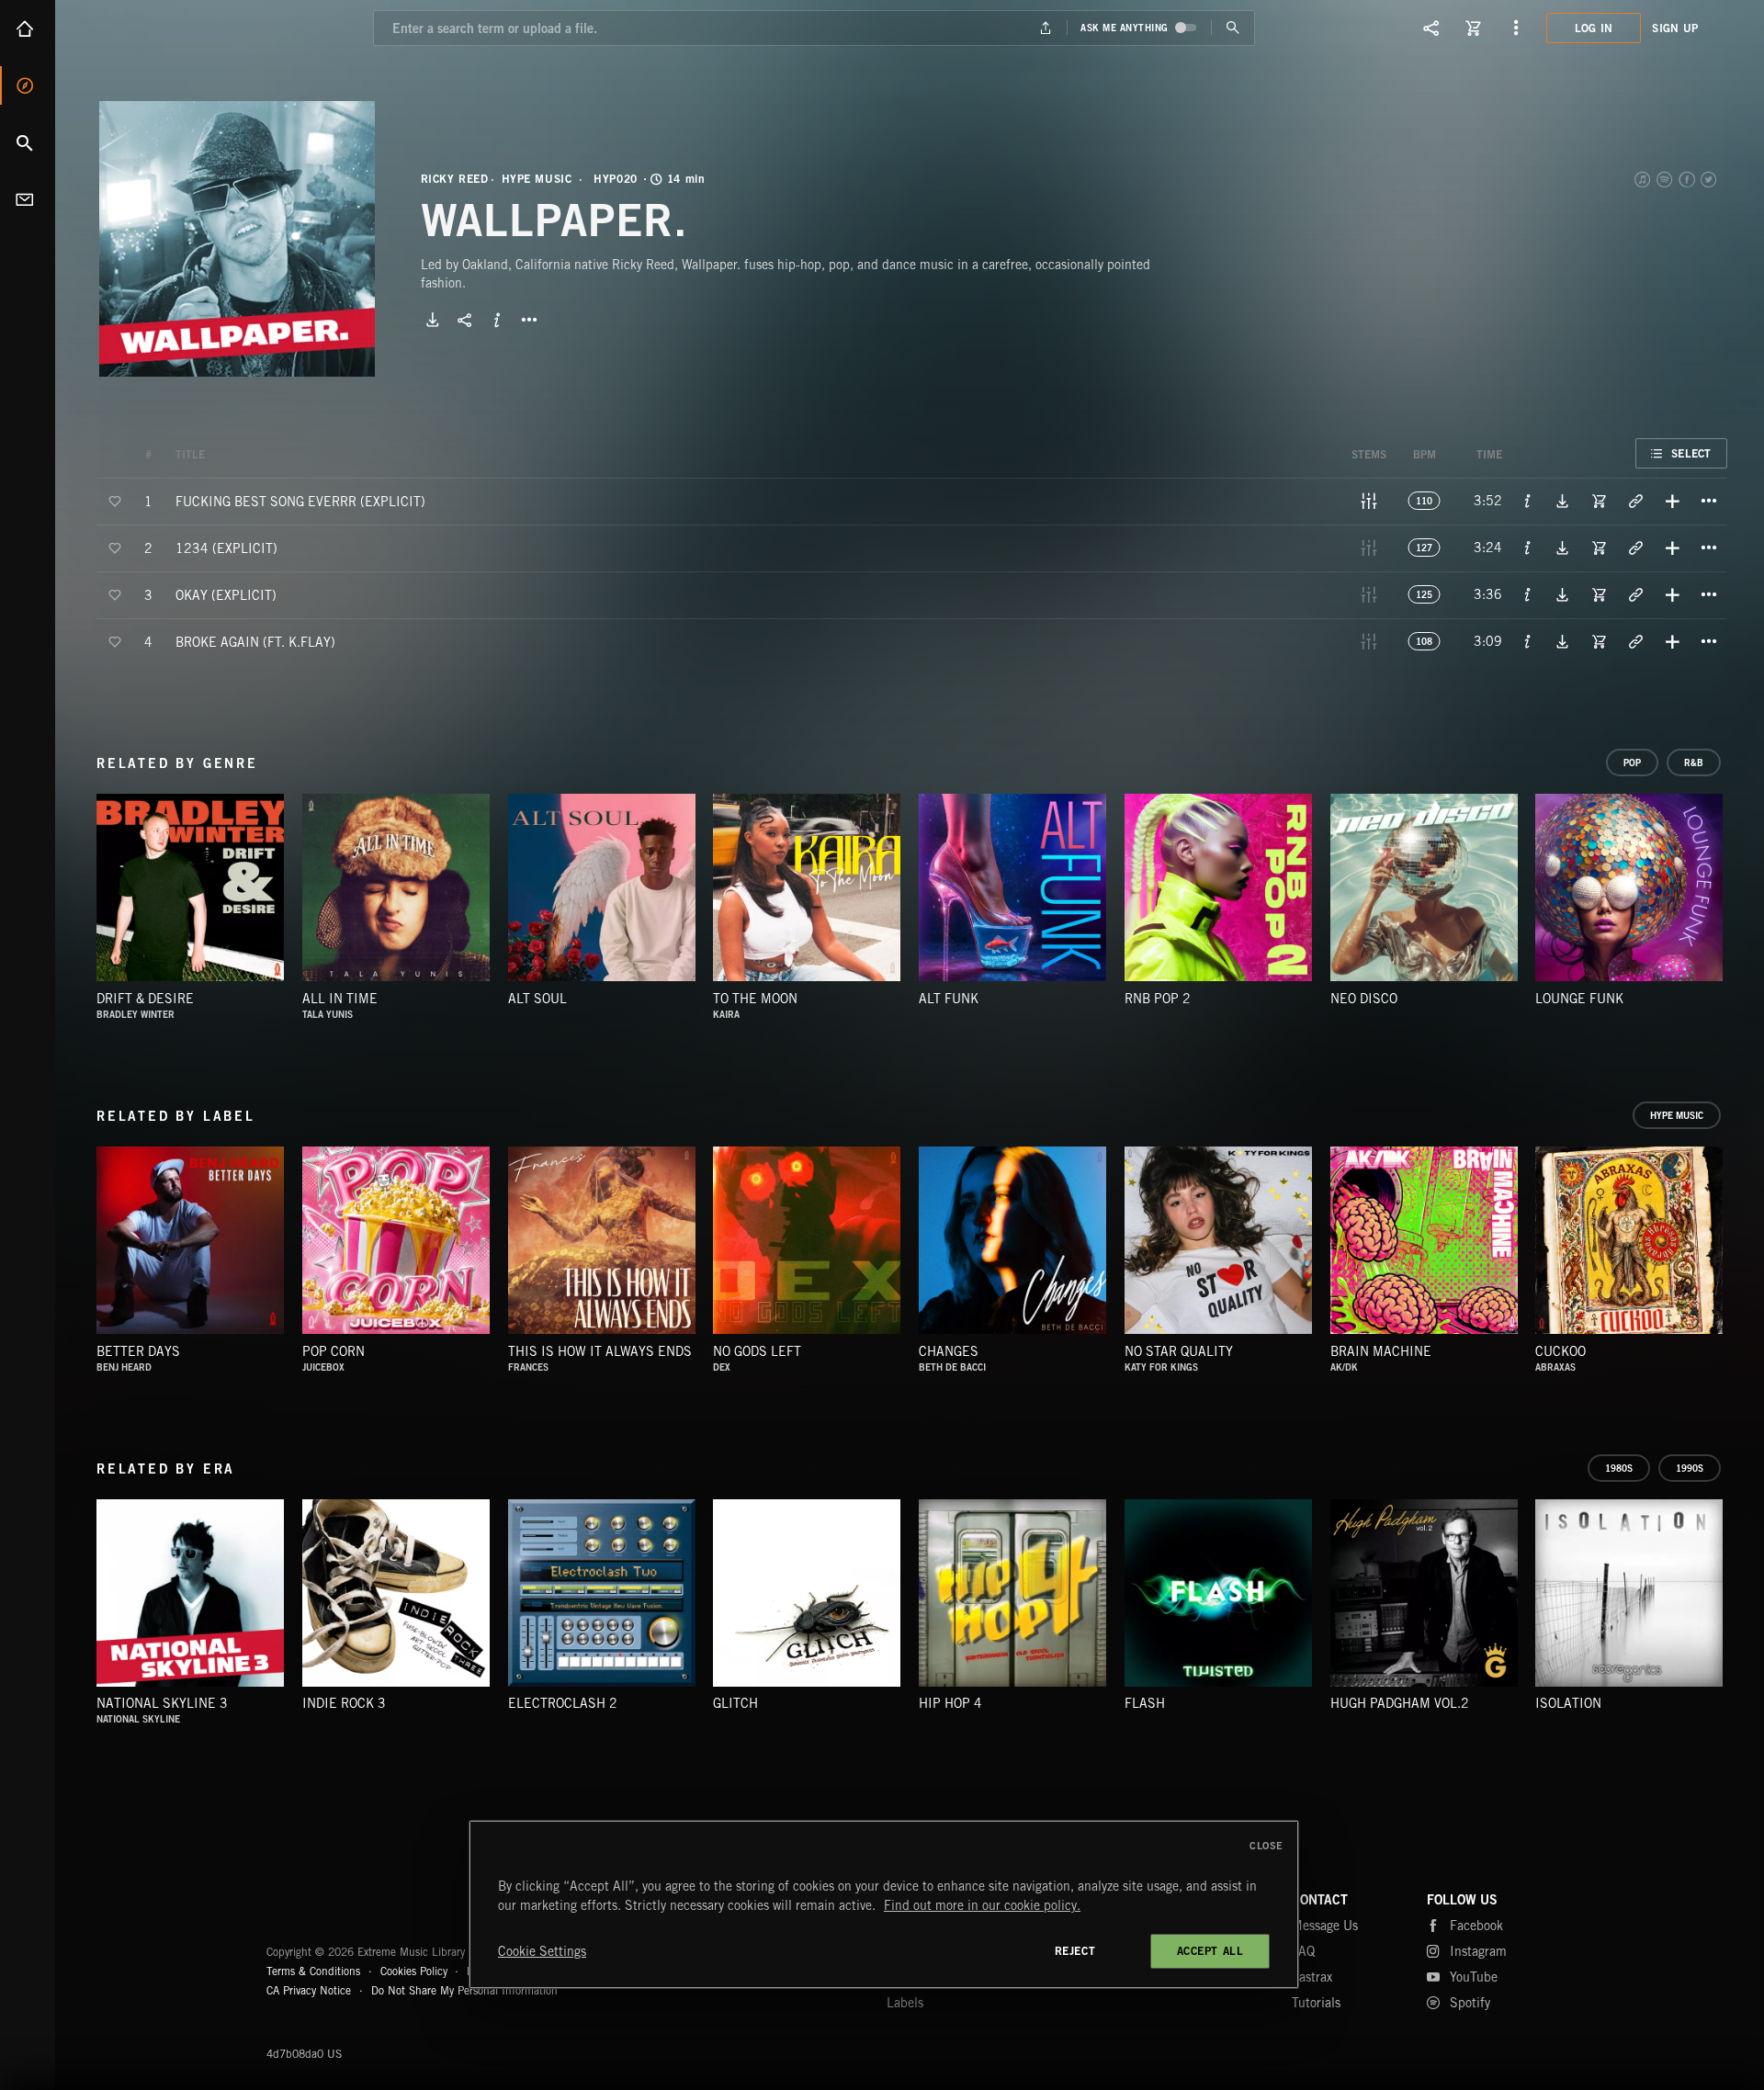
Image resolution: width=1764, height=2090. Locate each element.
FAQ (1303, 1951)
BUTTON (529, 320)
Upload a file (1046, 28)
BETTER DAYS (138, 1351)
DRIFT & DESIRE (145, 999)
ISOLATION (1568, 1703)
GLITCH (735, 1703)
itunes (1644, 179)
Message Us (1325, 1926)
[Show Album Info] (497, 320)
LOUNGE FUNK (1579, 999)
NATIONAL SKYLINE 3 (162, 1703)
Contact (28, 199)
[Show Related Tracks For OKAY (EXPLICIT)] (1635, 594)
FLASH (1145, 1703)
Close (1266, 1846)
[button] (237, 239)
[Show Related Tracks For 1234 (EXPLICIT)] (1635, 548)
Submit (1233, 28)
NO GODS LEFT (757, 1351)
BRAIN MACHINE (1381, 1351)
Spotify (1666, 179)
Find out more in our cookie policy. (982, 1905)
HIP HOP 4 (950, 1703)
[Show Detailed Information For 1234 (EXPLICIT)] (1528, 548)
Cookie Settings (542, 1951)
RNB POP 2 (1158, 999)
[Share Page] (1431, 28)
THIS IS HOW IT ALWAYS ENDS (600, 1351)
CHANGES (949, 1351)
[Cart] (1474, 28)
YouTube (1474, 1977)
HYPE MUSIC (537, 179)
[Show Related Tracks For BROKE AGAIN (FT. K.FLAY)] (1635, 641)
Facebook (1688, 179)
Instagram (1478, 1951)
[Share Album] (465, 320)
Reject (1075, 1951)
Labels (905, 2003)
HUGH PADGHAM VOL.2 (1400, 1703)
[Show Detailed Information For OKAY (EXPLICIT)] (1528, 594)
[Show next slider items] (1741, 897)
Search (28, 142)
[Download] (433, 320)
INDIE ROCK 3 (344, 1703)
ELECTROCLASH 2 (563, 1703)
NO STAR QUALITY (1179, 1351)
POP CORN (334, 1351)
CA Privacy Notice (309, 1990)
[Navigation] (1516, 28)
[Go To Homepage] (155, 28)
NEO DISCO (1364, 999)
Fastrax (1312, 1977)
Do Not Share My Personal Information (464, 1991)
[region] (884, 1904)
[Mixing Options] (1369, 501)
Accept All (1210, 1951)
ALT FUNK (949, 999)
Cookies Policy (414, 1971)
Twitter (1710, 179)
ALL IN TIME (340, 999)
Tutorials (1316, 2003)
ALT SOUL (537, 999)
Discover (28, 85)
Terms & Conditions (313, 1971)
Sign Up (1675, 28)
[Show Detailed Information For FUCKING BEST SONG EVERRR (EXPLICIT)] (1528, 501)
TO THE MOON (755, 999)
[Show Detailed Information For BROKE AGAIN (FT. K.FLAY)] (1528, 641)
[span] (300, 500)
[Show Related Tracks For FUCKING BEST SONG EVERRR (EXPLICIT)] (1635, 501)
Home (28, 28)
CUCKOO (1560, 1351)
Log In (1594, 28)
